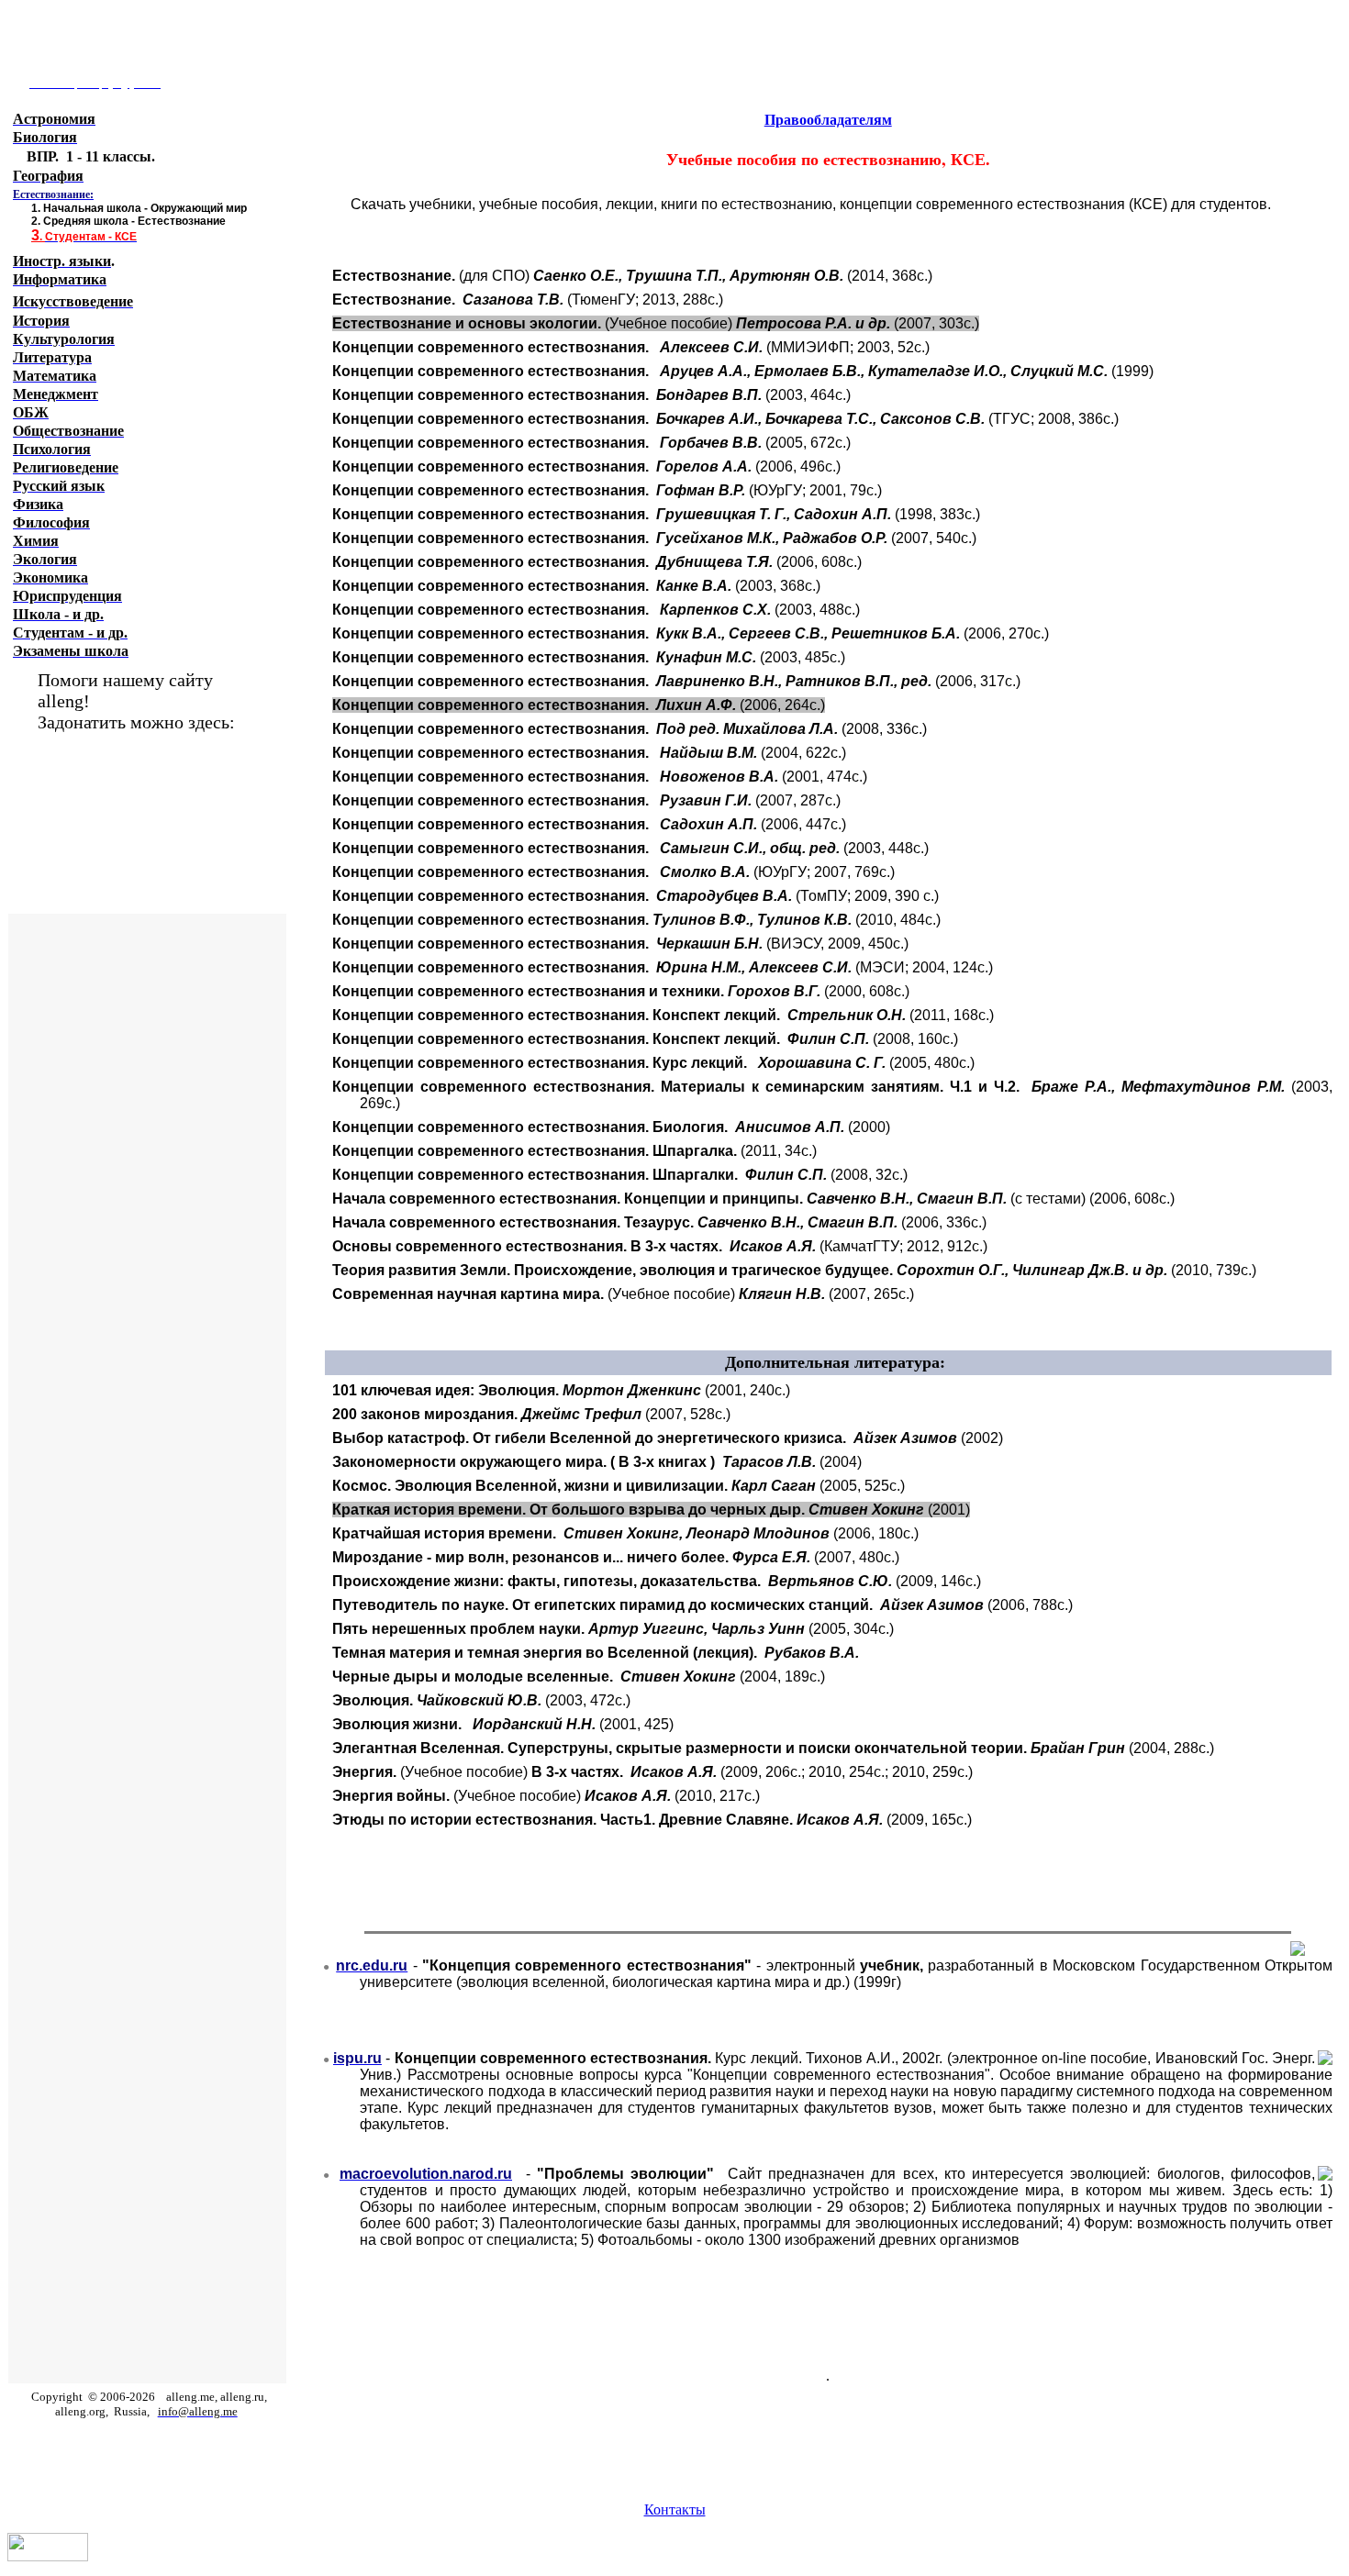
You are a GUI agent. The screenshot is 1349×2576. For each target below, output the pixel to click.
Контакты (675, 2509)
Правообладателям (828, 120)
